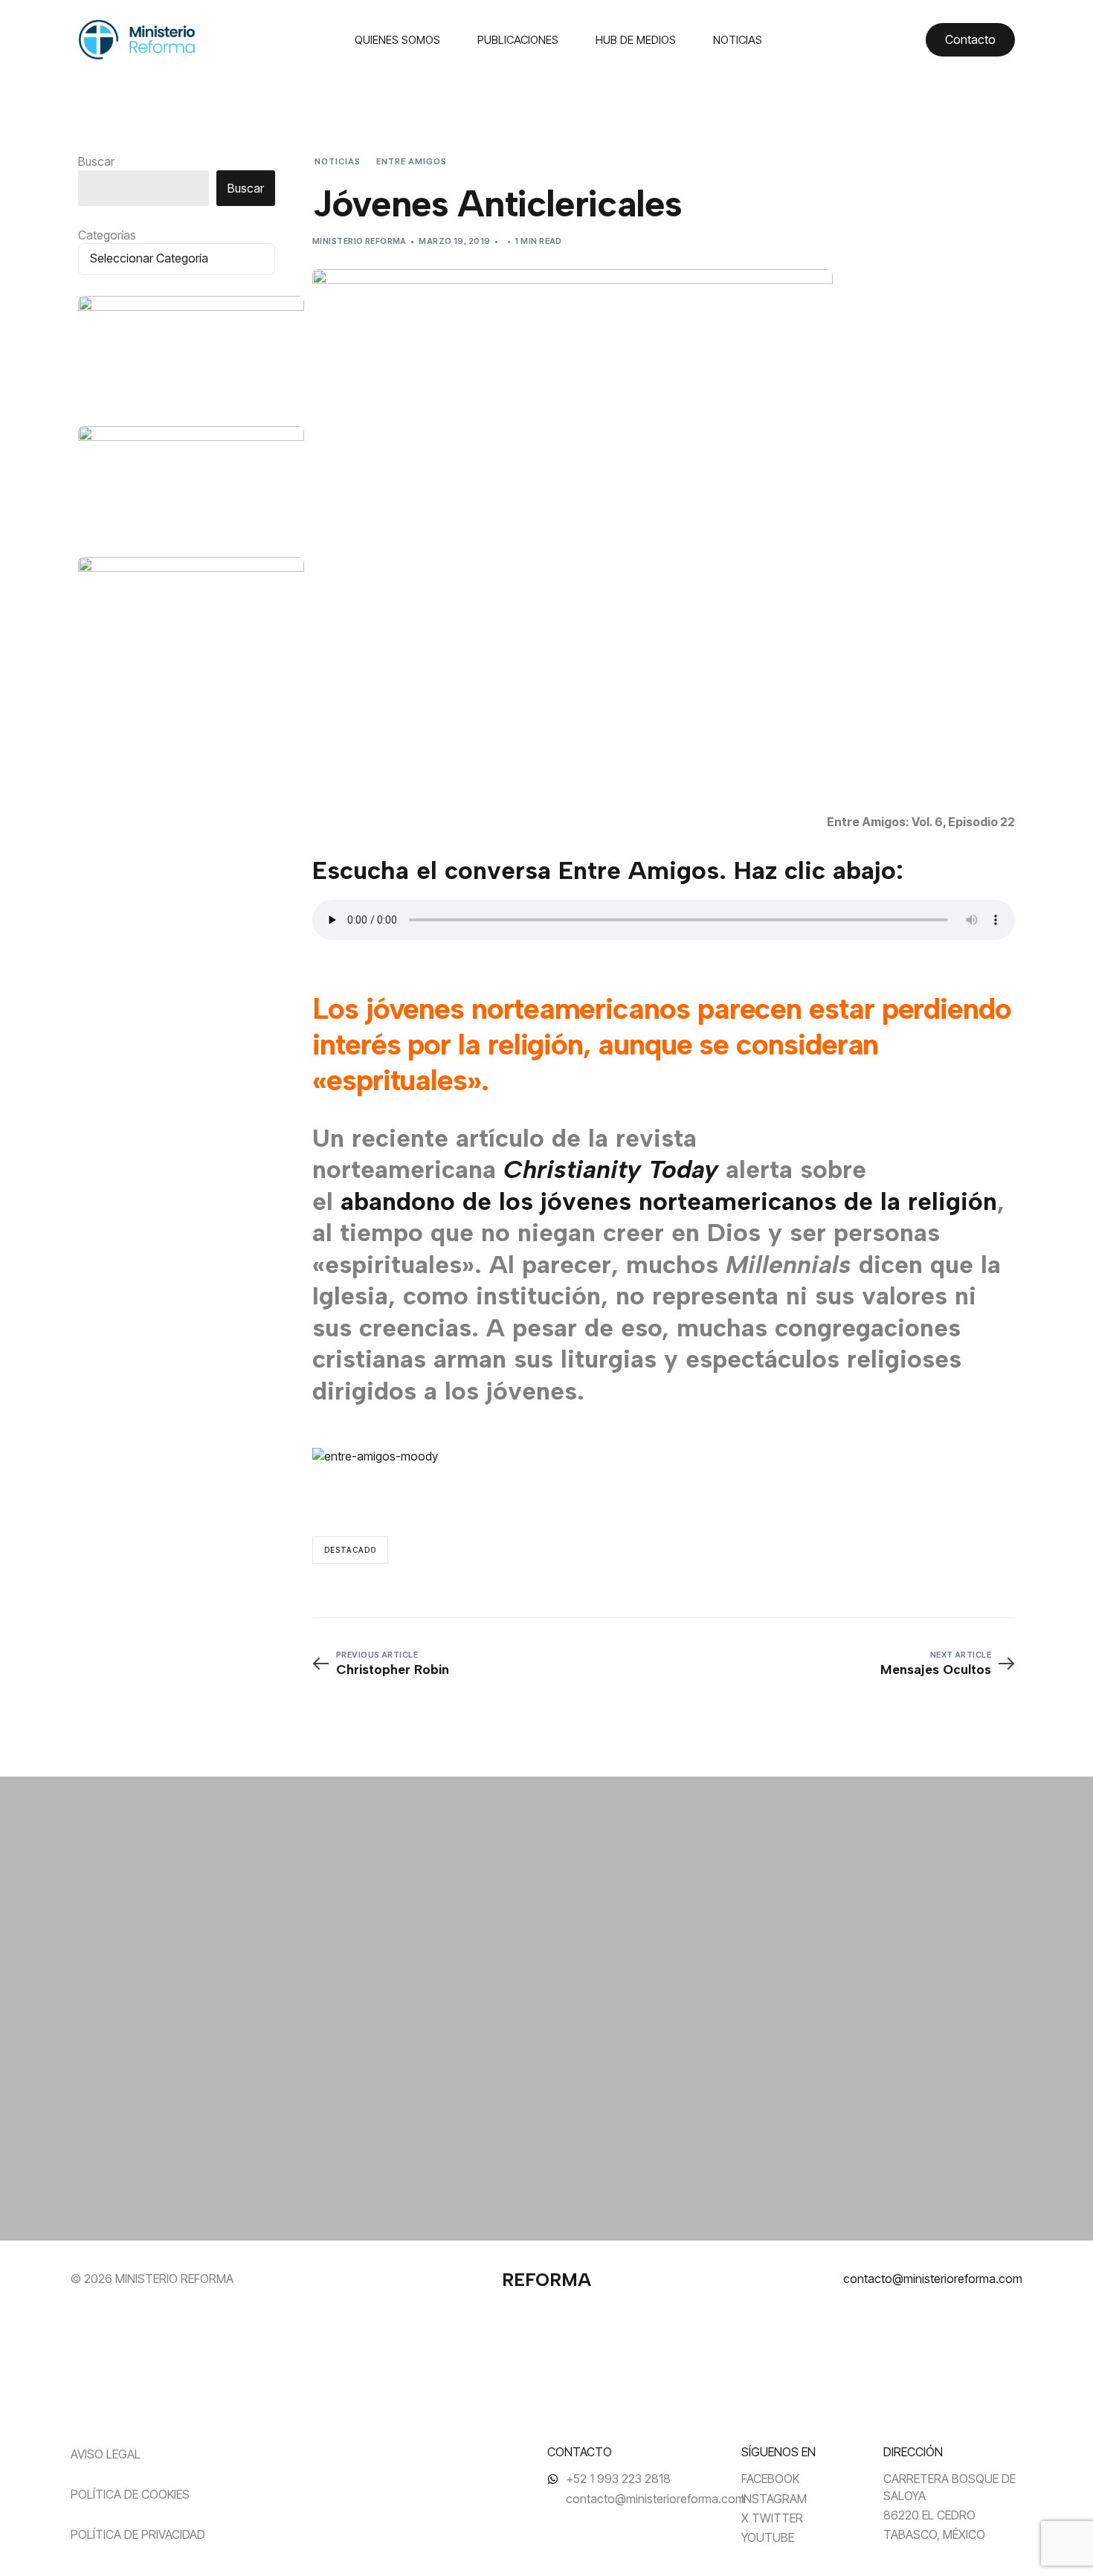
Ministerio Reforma (360, 241)
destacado (350, 1550)
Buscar (96, 161)
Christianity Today (611, 1169)
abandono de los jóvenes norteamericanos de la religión (669, 1201)
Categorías (107, 235)
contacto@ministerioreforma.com (933, 2279)
